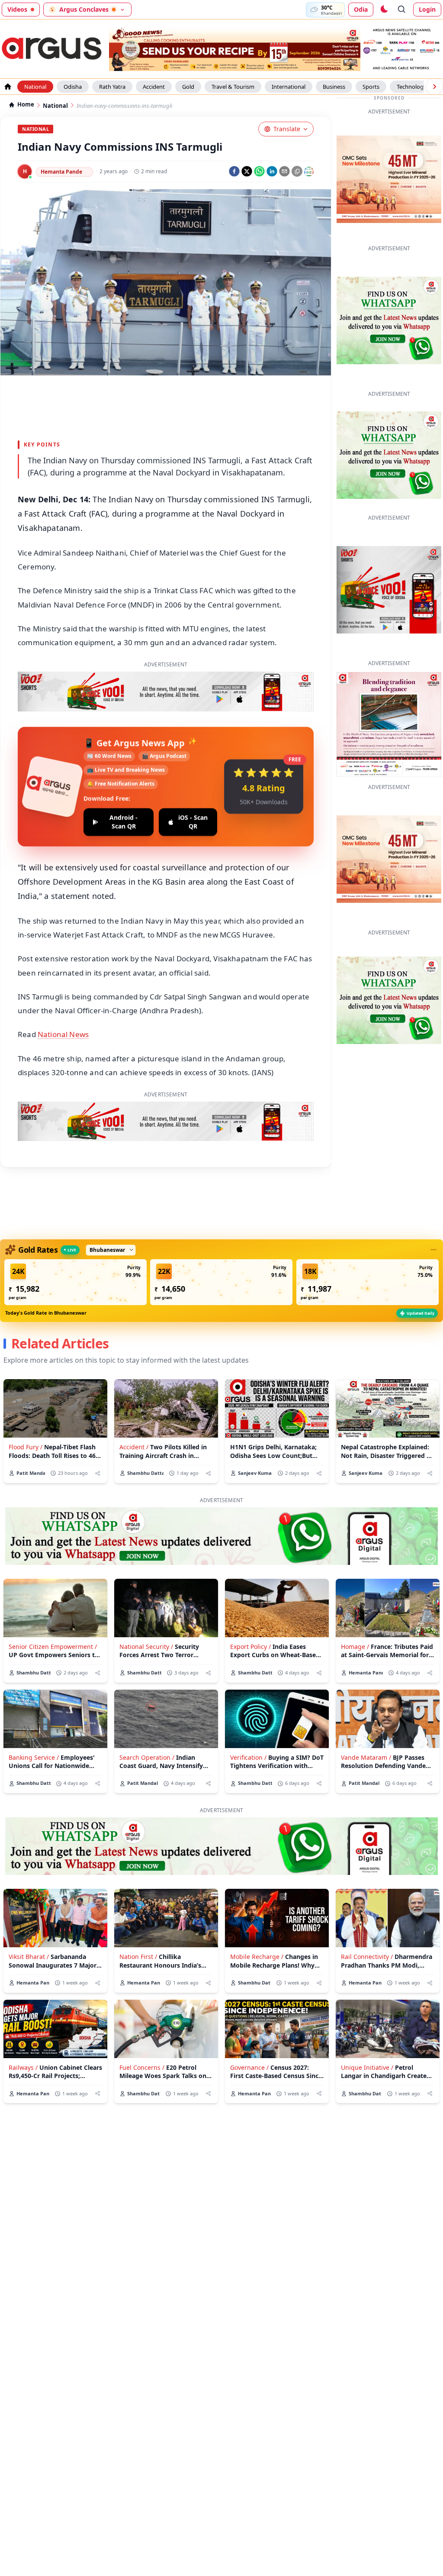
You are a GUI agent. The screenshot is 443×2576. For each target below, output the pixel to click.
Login (427, 9)
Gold (188, 87)
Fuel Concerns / (142, 2067)
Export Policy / (250, 1647)
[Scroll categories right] (434, 87)
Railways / (23, 2067)
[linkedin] (272, 171)
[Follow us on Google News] (309, 171)
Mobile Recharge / (257, 1957)
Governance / (249, 2067)
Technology (412, 87)
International (289, 87)
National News (63, 1034)
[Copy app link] (297, 171)
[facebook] (234, 171)
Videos (17, 9)
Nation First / (138, 1957)
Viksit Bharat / (29, 1957)
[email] (284, 171)
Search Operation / (147, 1757)
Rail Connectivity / (367, 1957)
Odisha (73, 87)
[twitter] (247, 171)
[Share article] (98, 1473)
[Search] (402, 10)
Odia (361, 9)
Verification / (248, 1757)
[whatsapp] (259, 171)
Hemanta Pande (61, 172)
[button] (75, 1282)
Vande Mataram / (366, 1757)
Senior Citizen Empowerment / (53, 1647)
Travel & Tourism (233, 87)
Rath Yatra (112, 87)
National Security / (146, 1647)
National (35, 87)
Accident (154, 87)
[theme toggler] (384, 10)
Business (334, 87)
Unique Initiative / (367, 2067)
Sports (371, 87)
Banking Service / (34, 1757)
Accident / (134, 1447)
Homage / (355, 1647)
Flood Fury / (26, 1447)
